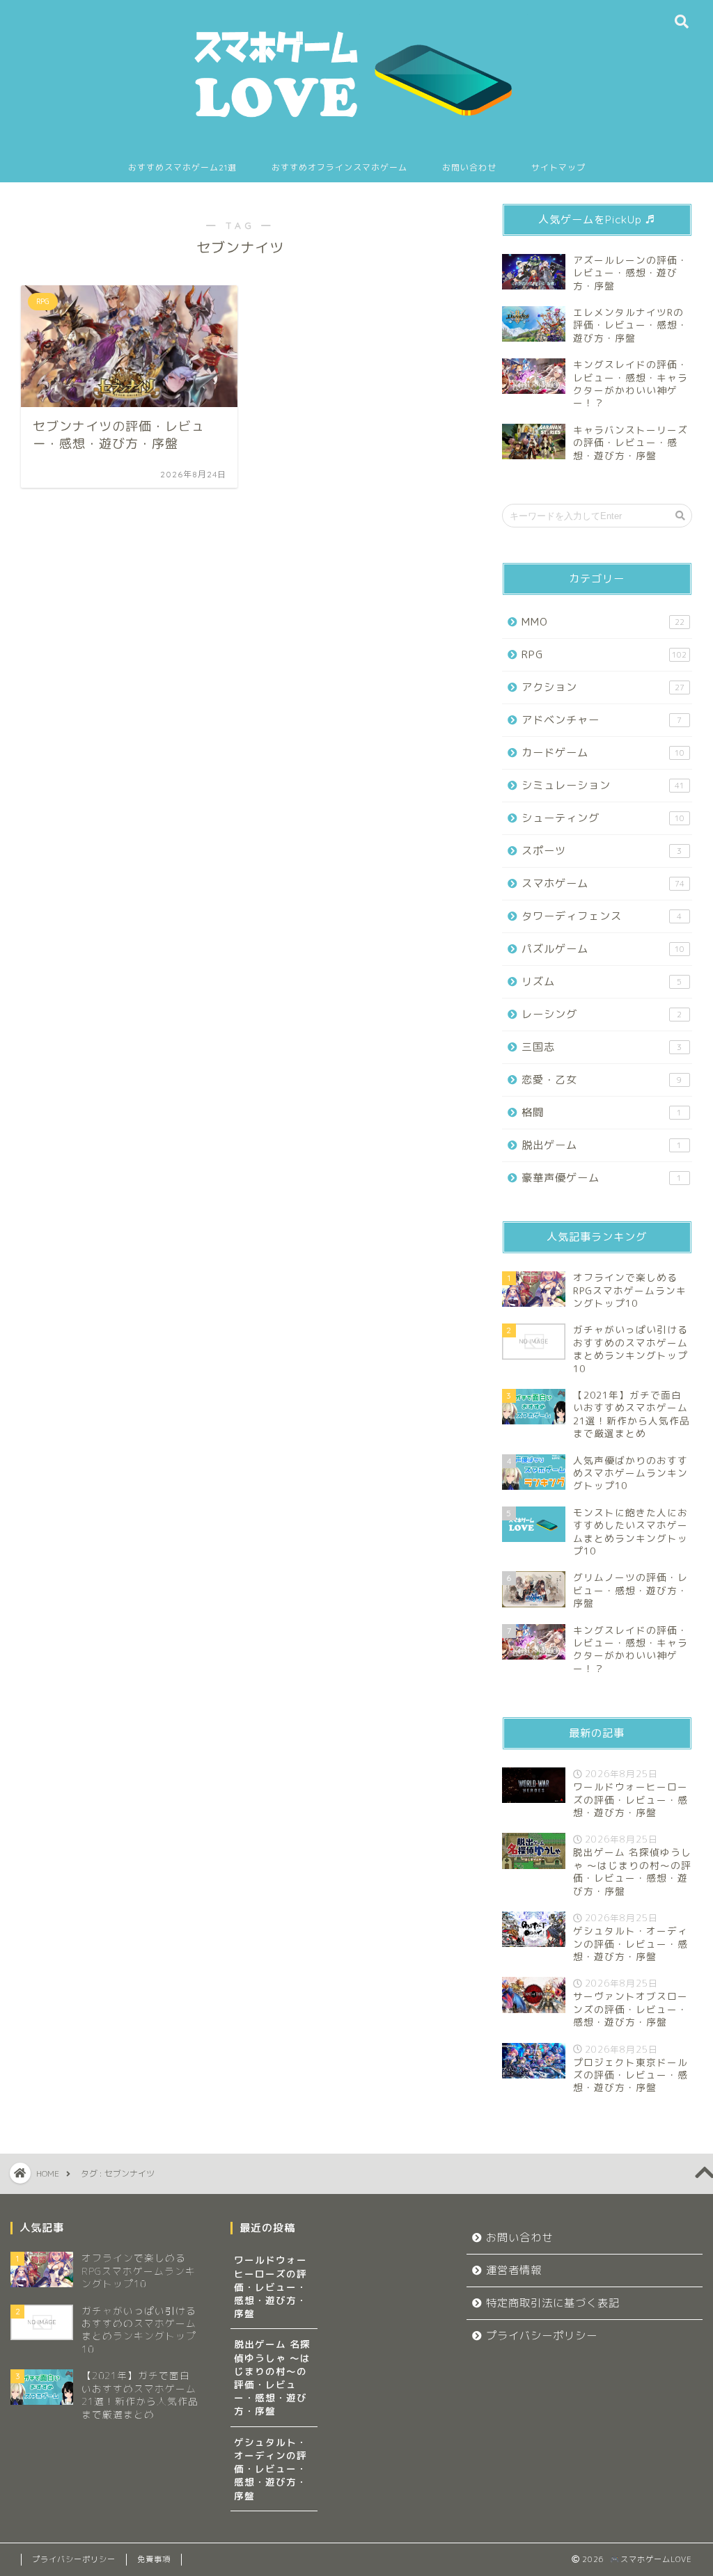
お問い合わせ (469, 167)
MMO (603, 622)
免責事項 (154, 2559)
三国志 (602, 1047)
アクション (603, 687)
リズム (602, 981)
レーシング (602, 1014)
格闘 (602, 1112)
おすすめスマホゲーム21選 (182, 167)
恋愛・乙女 (602, 1080)
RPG (604, 654)
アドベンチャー (602, 720)
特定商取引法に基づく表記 (553, 2303)
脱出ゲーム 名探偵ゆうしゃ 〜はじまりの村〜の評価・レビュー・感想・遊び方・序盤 (272, 2377)
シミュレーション (603, 785)
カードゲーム (603, 753)
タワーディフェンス (602, 916)
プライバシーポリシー (542, 2336)
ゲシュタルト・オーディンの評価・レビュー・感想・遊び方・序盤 (271, 2469)
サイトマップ (558, 167)
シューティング (603, 818)
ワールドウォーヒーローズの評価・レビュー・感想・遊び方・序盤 (271, 2287)
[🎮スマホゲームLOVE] (356, 133)
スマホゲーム (603, 883)
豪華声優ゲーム (602, 1178)
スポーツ (602, 851)
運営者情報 (514, 2270)
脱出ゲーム (602, 1145)
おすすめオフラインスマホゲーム (339, 167)
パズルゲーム (603, 949)
